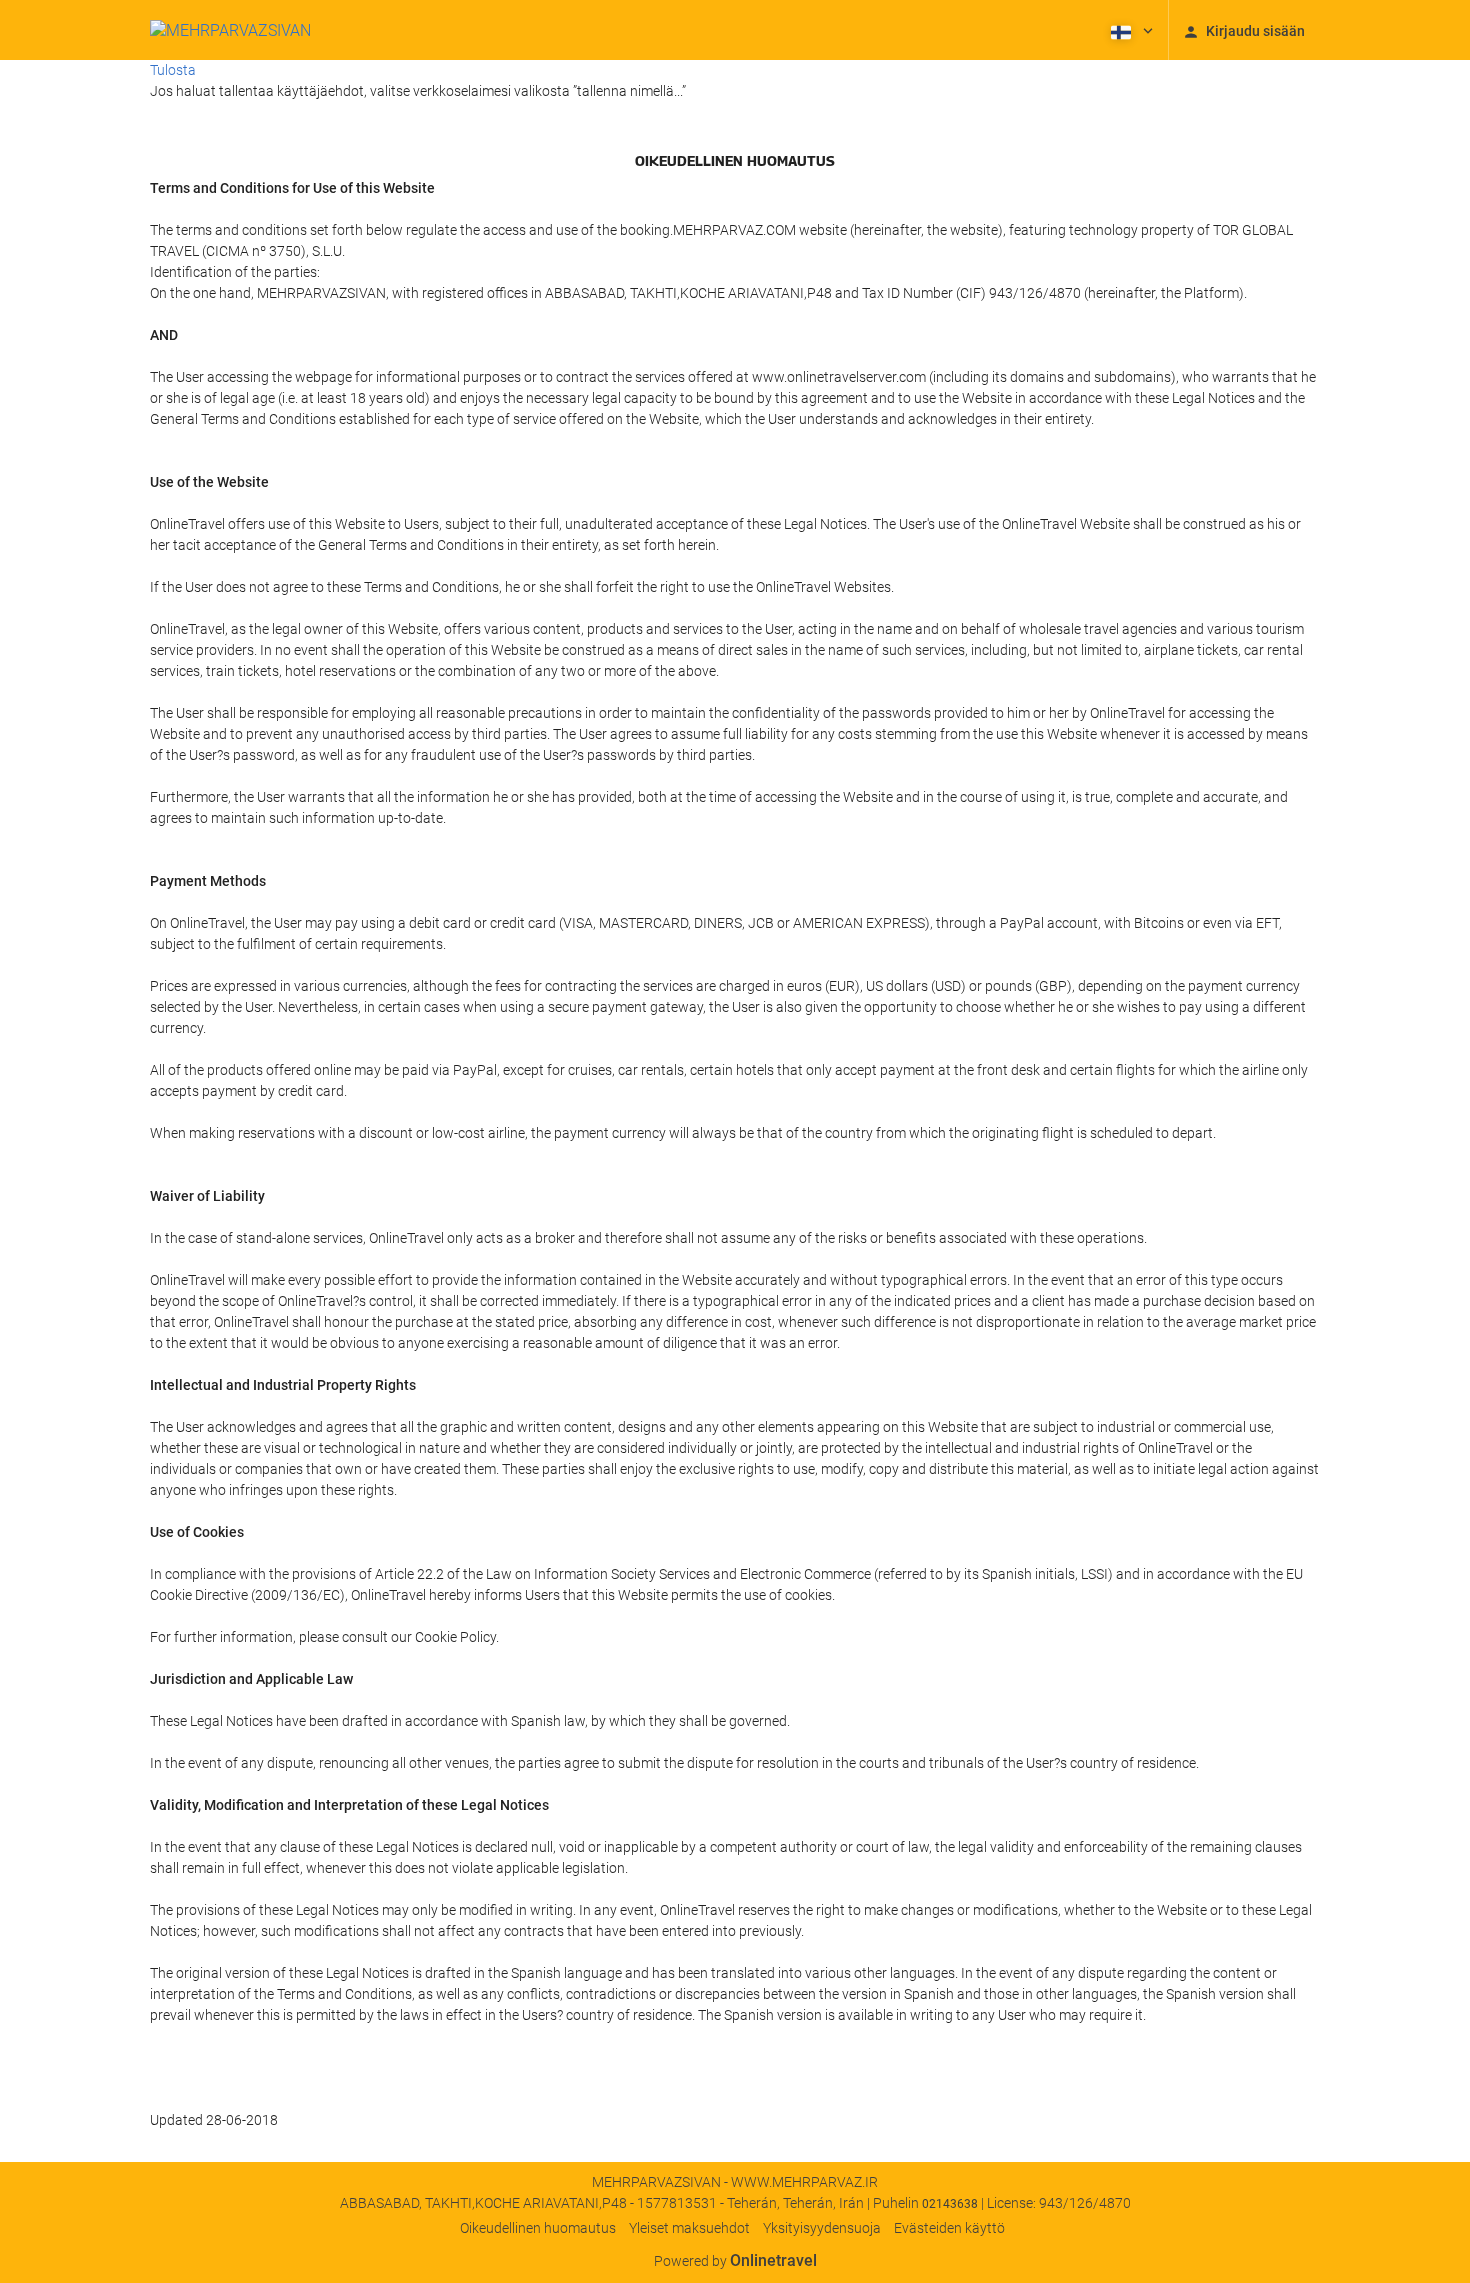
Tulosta (173, 70)
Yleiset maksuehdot (689, 2228)
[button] (1130, 30)
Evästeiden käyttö (949, 2228)
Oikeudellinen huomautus (538, 2228)
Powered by (735, 2261)
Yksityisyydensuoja (822, 2228)
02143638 (950, 2204)
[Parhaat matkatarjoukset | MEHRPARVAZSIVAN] (230, 30)
